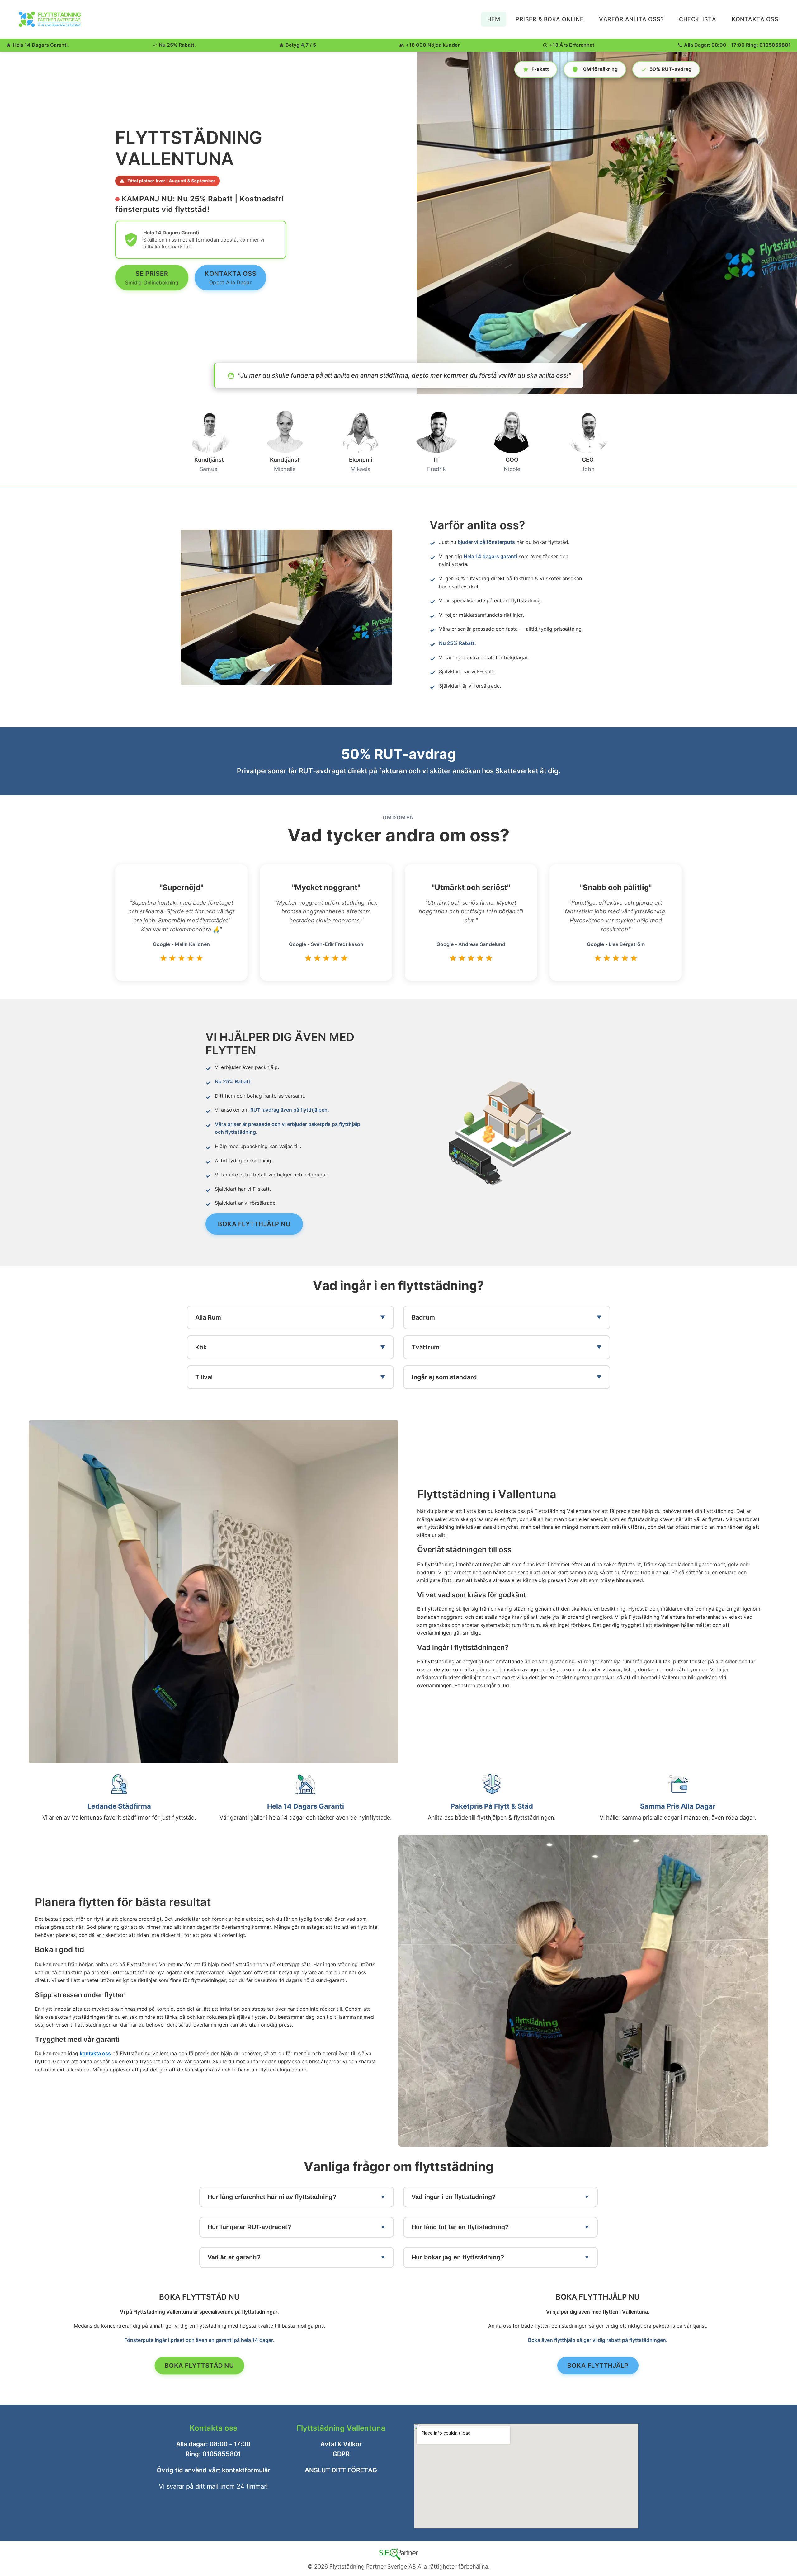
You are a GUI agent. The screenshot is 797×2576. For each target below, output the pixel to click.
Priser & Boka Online (549, 19)
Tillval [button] (204, 1377)
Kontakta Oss (755, 19)
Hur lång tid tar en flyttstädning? (460, 2227)
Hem (494, 19)
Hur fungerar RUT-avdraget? (249, 2227)
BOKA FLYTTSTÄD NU (199, 2365)
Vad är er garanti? (234, 2257)
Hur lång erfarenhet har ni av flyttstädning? (272, 2197)
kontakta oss (95, 2053)
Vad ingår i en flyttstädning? (454, 2197)
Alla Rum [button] (208, 1317)
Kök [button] (201, 1347)
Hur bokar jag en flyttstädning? (458, 2257)
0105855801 (775, 45)
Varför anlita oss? (631, 19)
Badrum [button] (423, 1317)
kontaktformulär (246, 2470)
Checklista (698, 19)
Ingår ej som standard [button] (444, 1377)
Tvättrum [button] (426, 1347)
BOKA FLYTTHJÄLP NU (254, 1224)
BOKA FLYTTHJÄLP (598, 2365)
